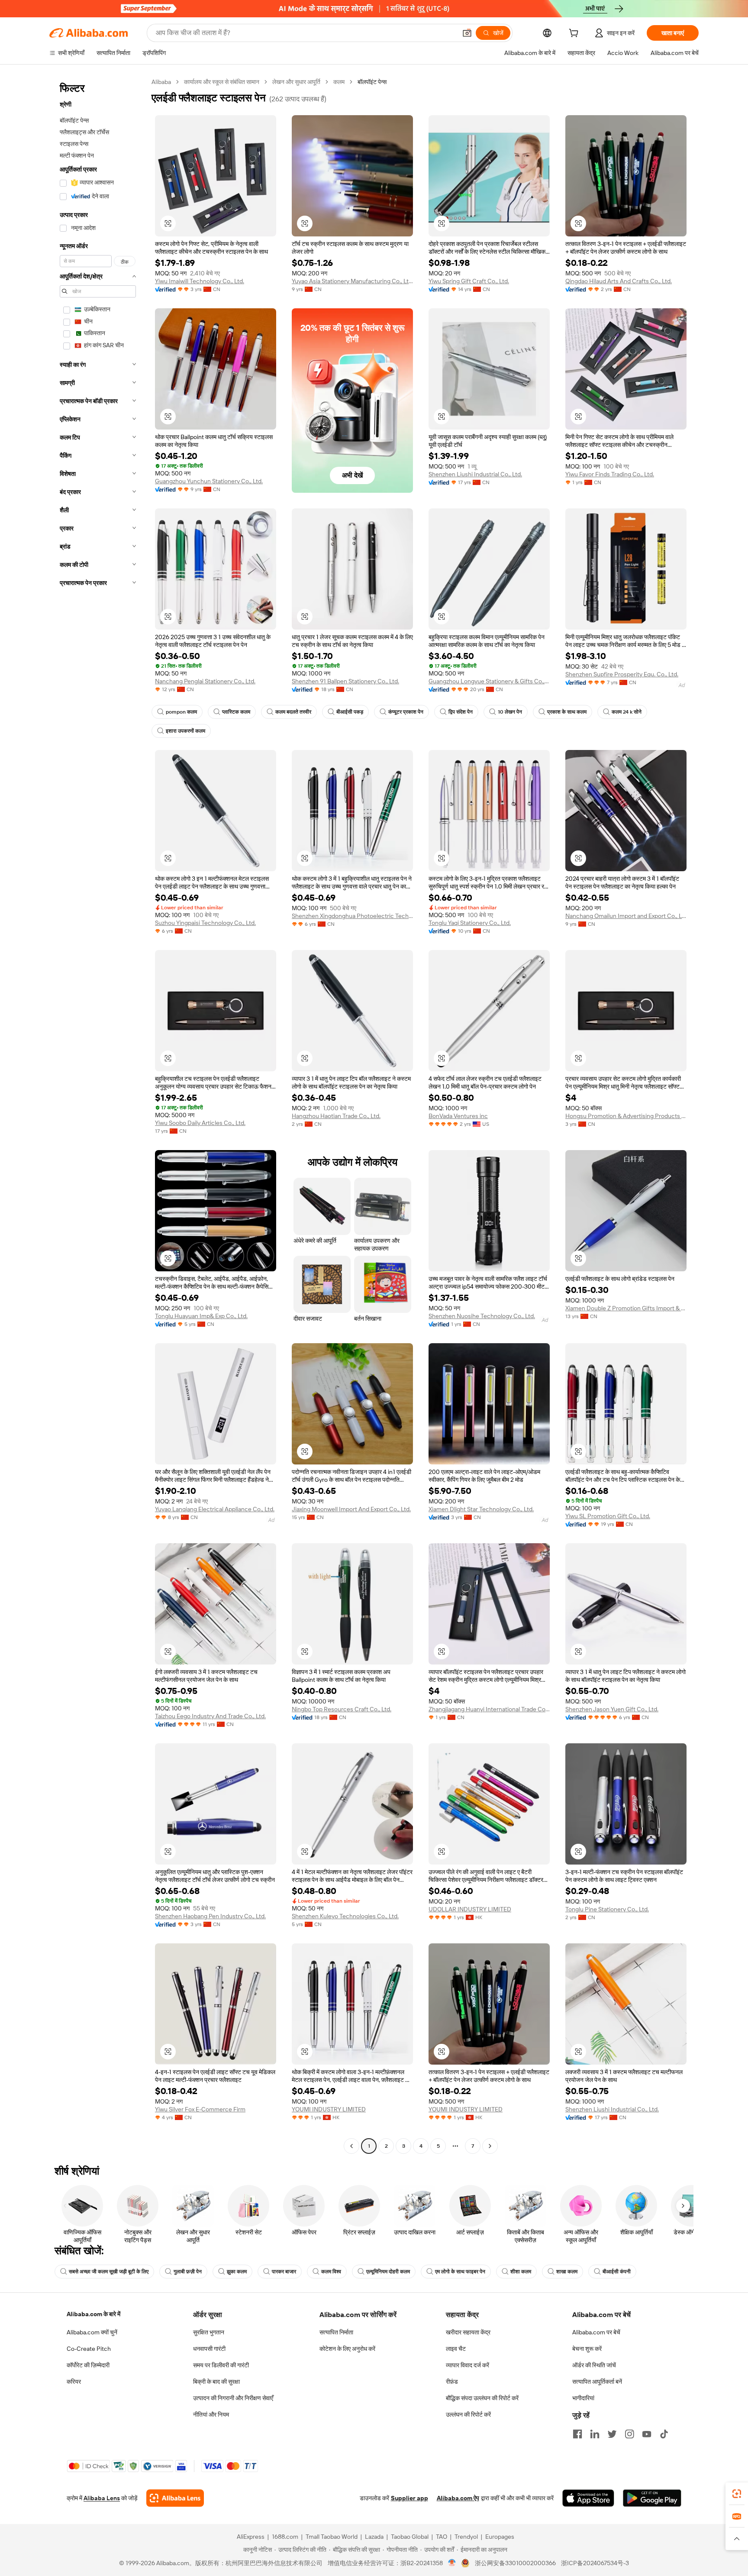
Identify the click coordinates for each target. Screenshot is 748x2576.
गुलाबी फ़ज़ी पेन (188, 2272)
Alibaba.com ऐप (458, 2498)
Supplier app (409, 2498)
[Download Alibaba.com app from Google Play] (652, 2498)
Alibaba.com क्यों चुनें (92, 2332)
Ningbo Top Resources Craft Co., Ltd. (342, 1709)
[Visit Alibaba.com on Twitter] (612, 2434)
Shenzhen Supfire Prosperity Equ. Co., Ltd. (622, 674)
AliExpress (251, 2537)
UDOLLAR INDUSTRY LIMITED (470, 1909)
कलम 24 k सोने (627, 712)
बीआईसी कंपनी (617, 2272)
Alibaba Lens (102, 2498)
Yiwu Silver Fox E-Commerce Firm (200, 2109)
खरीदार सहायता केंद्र (468, 2332)
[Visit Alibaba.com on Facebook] (577, 2434)
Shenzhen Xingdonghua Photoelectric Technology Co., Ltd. (352, 916)
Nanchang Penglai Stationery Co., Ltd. (205, 681)
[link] (737, 2494)
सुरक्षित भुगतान (209, 2332)
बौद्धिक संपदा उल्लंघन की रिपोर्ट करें (482, 2398)
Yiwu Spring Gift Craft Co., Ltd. (469, 281)
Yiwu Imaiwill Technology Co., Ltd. (200, 281)
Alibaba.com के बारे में (93, 2314)
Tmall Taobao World (332, 2537)
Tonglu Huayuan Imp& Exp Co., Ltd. (201, 1316)
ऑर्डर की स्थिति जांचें (594, 2365)
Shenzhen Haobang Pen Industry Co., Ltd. (210, 1916)
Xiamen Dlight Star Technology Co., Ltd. (481, 1509)
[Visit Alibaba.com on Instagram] (629, 2434)
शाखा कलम (567, 2272)
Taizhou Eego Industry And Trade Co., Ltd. (210, 1716)
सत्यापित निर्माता (336, 2332)
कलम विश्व (331, 2272)
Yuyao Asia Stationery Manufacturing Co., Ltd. (352, 281)
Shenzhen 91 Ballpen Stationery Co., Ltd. (345, 681)
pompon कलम (181, 712)
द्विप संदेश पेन (461, 712)
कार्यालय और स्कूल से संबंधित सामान (222, 82)
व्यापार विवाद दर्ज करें (467, 2365)
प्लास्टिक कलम (236, 712)
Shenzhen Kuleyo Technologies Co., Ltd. (345, 1916)
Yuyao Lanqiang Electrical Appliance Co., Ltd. (215, 1509)
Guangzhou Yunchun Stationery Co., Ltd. (209, 481)
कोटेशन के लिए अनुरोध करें (347, 2349)
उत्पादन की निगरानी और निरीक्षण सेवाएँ (233, 2398)
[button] (467, 33)
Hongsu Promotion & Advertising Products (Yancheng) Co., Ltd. (626, 1116)
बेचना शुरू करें (587, 2349)
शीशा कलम (521, 2272)
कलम (339, 82)
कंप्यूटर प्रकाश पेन (406, 712)
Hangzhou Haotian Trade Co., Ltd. (336, 1116)
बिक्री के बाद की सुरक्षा (216, 2382)
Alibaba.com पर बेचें (596, 2332)
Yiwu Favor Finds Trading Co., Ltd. (610, 474)
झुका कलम (237, 2272)
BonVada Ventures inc (458, 1116)
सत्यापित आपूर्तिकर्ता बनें (597, 2382)
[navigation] (98, 1115)
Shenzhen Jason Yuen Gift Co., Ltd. (612, 1709)
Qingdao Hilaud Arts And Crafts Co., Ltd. (619, 281)
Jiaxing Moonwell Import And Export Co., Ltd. (351, 1509)
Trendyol (466, 2537)
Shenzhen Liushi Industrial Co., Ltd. (475, 474)
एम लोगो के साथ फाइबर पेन (460, 2272)
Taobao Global (410, 2537)
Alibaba (161, 82)
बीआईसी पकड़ (350, 712)
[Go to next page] (490, 2146)
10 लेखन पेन (510, 712)
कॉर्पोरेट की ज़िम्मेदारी (88, 2365)
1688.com (285, 2537)
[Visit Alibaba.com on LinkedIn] (595, 2434)
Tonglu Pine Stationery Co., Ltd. (607, 1909)
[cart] (575, 34)
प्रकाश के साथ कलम (567, 712)
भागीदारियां (583, 2398)
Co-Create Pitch (89, 2349)
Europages (500, 2537)
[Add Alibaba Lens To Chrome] (175, 2498)
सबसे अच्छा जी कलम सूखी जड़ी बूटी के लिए (109, 2272)
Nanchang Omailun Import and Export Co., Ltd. (626, 916)
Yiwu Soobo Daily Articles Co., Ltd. (200, 1123)
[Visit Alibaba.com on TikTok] (664, 2434)
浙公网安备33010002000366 (515, 2563)
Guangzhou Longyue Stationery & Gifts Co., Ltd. (489, 681)
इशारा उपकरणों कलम (185, 731)
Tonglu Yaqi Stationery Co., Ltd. (470, 923)
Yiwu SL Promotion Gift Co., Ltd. (608, 1516)
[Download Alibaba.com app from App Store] (588, 2498)
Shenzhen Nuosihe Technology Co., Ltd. (482, 1316)
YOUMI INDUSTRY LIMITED (329, 2109)
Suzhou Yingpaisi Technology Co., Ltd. (205, 923)
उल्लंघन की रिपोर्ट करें (468, 2414)
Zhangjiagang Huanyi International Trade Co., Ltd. (489, 1709)
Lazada (374, 2537)
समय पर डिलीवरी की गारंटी (221, 2365)
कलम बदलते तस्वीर (293, 712)
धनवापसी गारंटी (209, 2349)
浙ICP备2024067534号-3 (595, 2563)
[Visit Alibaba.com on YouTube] (647, 2434)
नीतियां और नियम (211, 2414)
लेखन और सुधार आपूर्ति (296, 82)
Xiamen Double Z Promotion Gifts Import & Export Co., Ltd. (626, 1308)
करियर (74, 2382)
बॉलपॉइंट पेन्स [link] (372, 82)
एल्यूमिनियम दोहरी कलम (388, 2272)
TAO (442, 2537)
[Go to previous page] (351, 2146)
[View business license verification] (452, 2563)
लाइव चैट (456, 2349)
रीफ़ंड (452, 2382)
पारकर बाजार (284, 2272)
